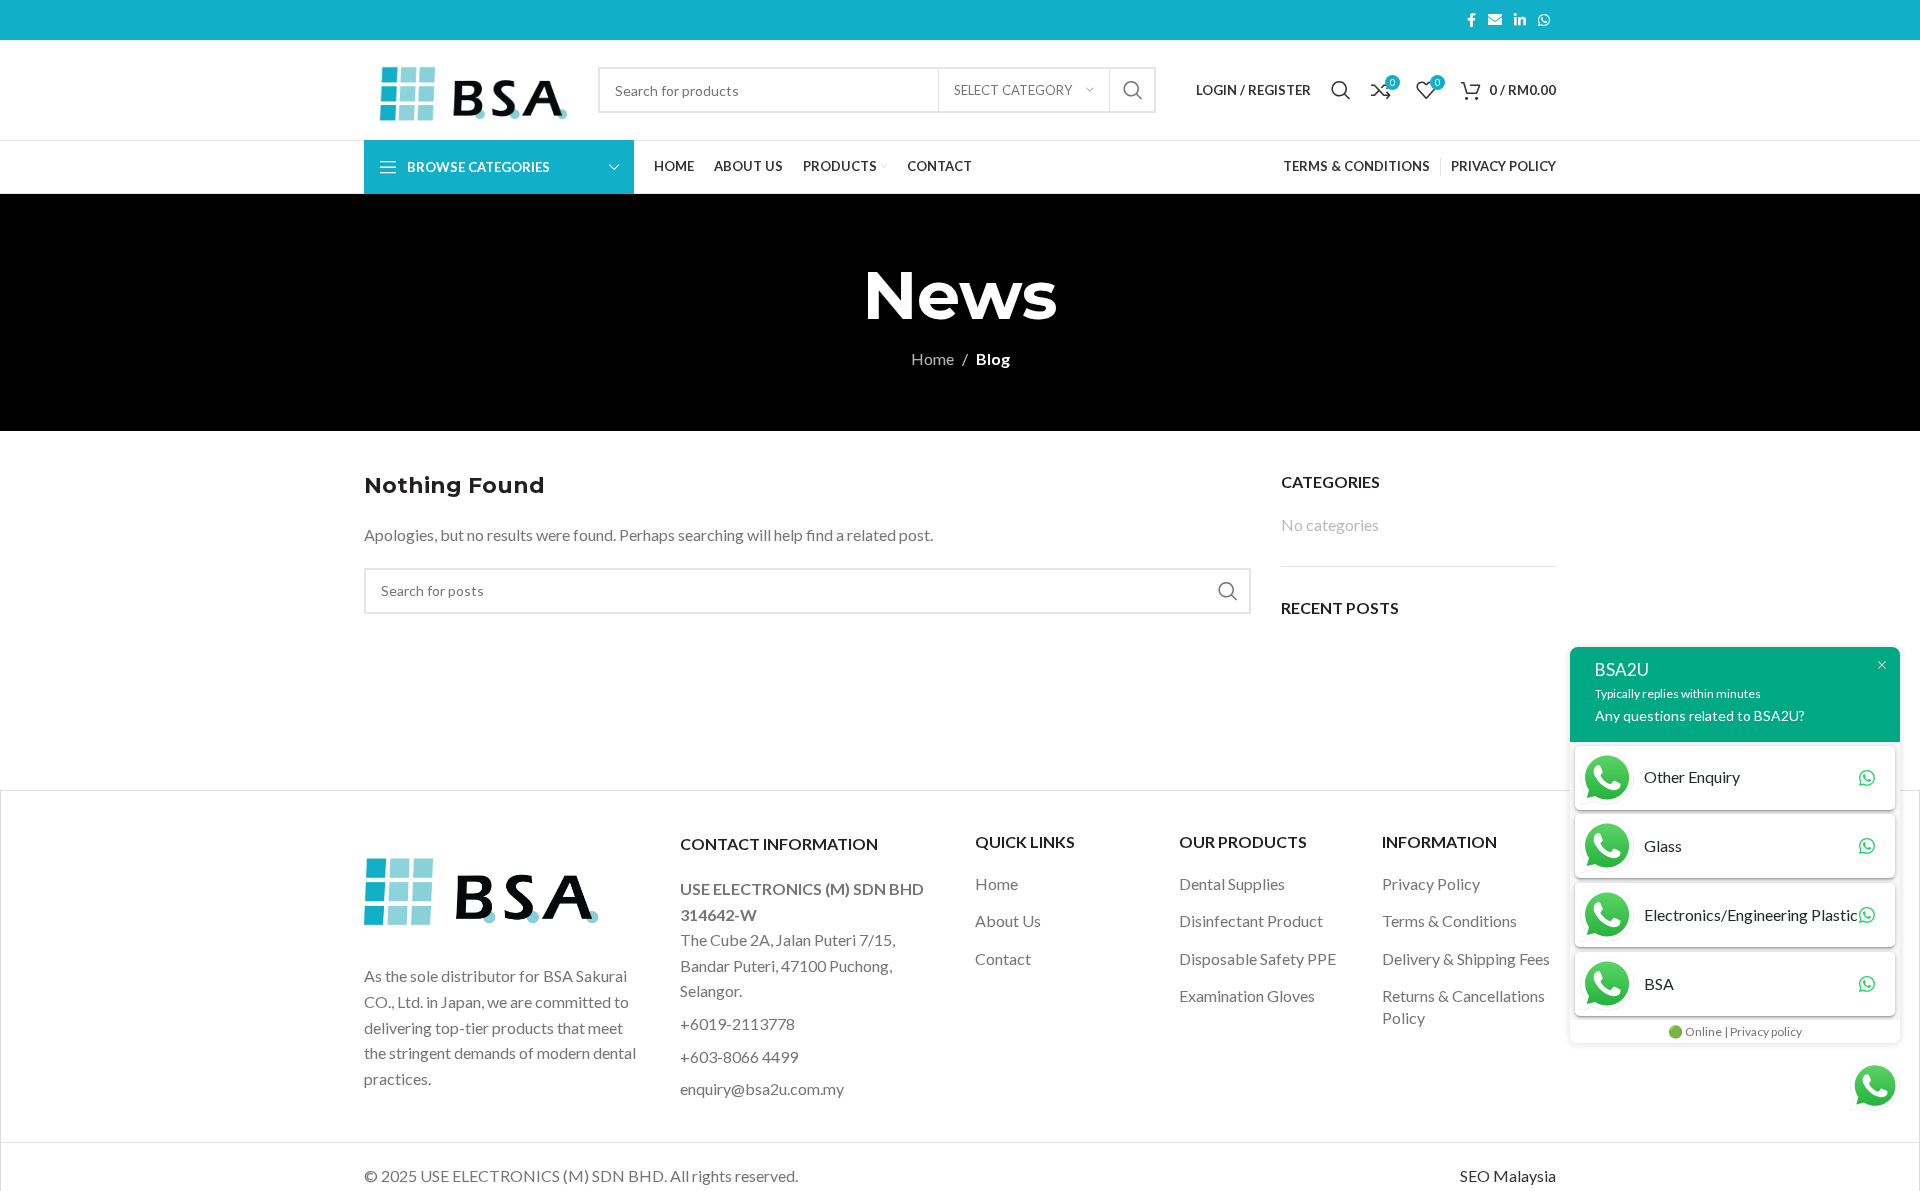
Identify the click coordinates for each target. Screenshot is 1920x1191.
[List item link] (808, 1024)
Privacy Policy (1431, 883)
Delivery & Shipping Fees (1466, 958)
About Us (1008, 920)
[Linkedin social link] (1520, 20)
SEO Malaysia (1508, 1175)
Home (932, 358)
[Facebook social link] (1471, 20)
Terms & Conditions (1449, 920)
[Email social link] (1495, 20)
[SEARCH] (1133, 90)
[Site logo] (471, 87)
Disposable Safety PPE (1257, 958)
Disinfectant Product (1251, 920)
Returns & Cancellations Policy (1463, 1006)
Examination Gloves (1247, 995)
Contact (1003, 958)
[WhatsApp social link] (1544, 20)
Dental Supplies (1232, 883)
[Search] (1341, 90)
